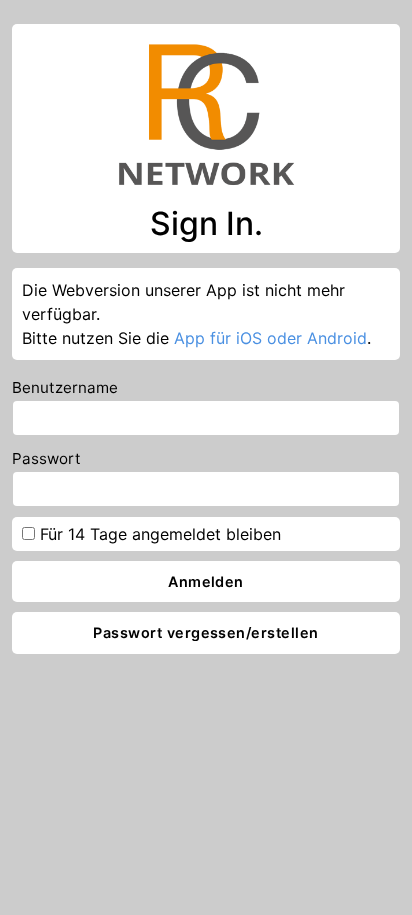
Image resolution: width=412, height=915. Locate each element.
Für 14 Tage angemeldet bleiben (158, 534)
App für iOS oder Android (270, 338)
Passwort (46, 458)
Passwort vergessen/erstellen (205, 632)
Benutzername (65, 387)
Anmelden (206, 581)
